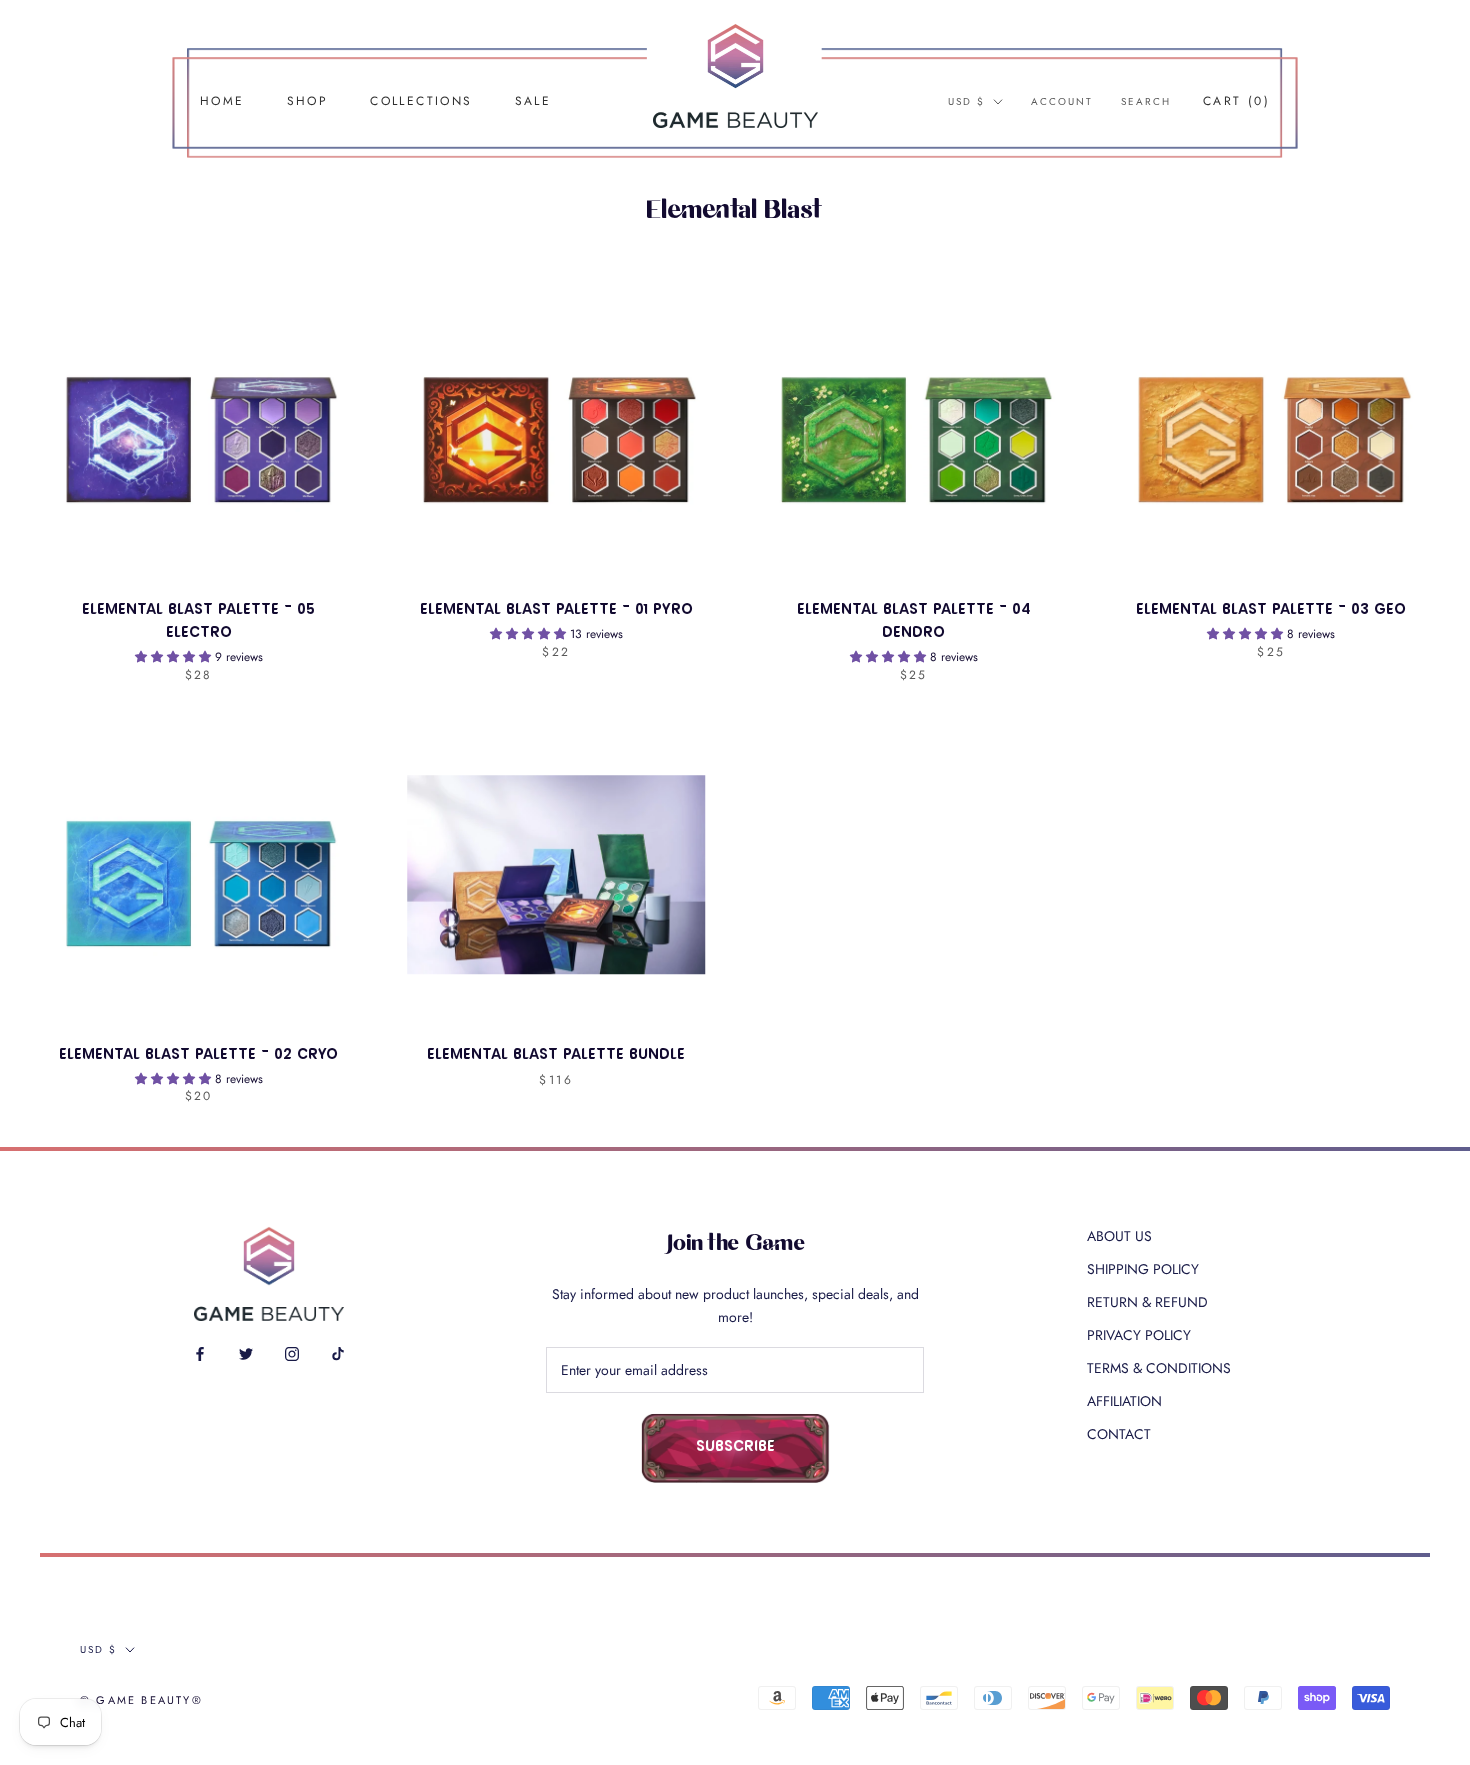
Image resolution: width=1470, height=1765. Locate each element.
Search (1146, 101)
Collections (421, 101)
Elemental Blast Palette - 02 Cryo (198, 1055)
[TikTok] (338, 1352)
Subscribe (735, 1447)
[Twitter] (246, 1352)
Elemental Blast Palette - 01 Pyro (556, 610)
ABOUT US (1119, 1236)
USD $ (966, 101)
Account (1062, 101)
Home (222, 101)
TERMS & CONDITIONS (1159, 1368)
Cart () (1236, 101)
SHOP (308, 101)
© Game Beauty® (141, 1700)
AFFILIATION (1124, 1401)
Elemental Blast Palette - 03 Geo (1271, 610)
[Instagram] (292, 1352)
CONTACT (1119, 1434)
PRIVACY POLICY (1139, 1335)
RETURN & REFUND (1147, 1302)
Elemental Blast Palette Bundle (556, 1055)
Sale (533, 101)
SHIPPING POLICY (1143, 1269)
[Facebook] (200, 1352)
